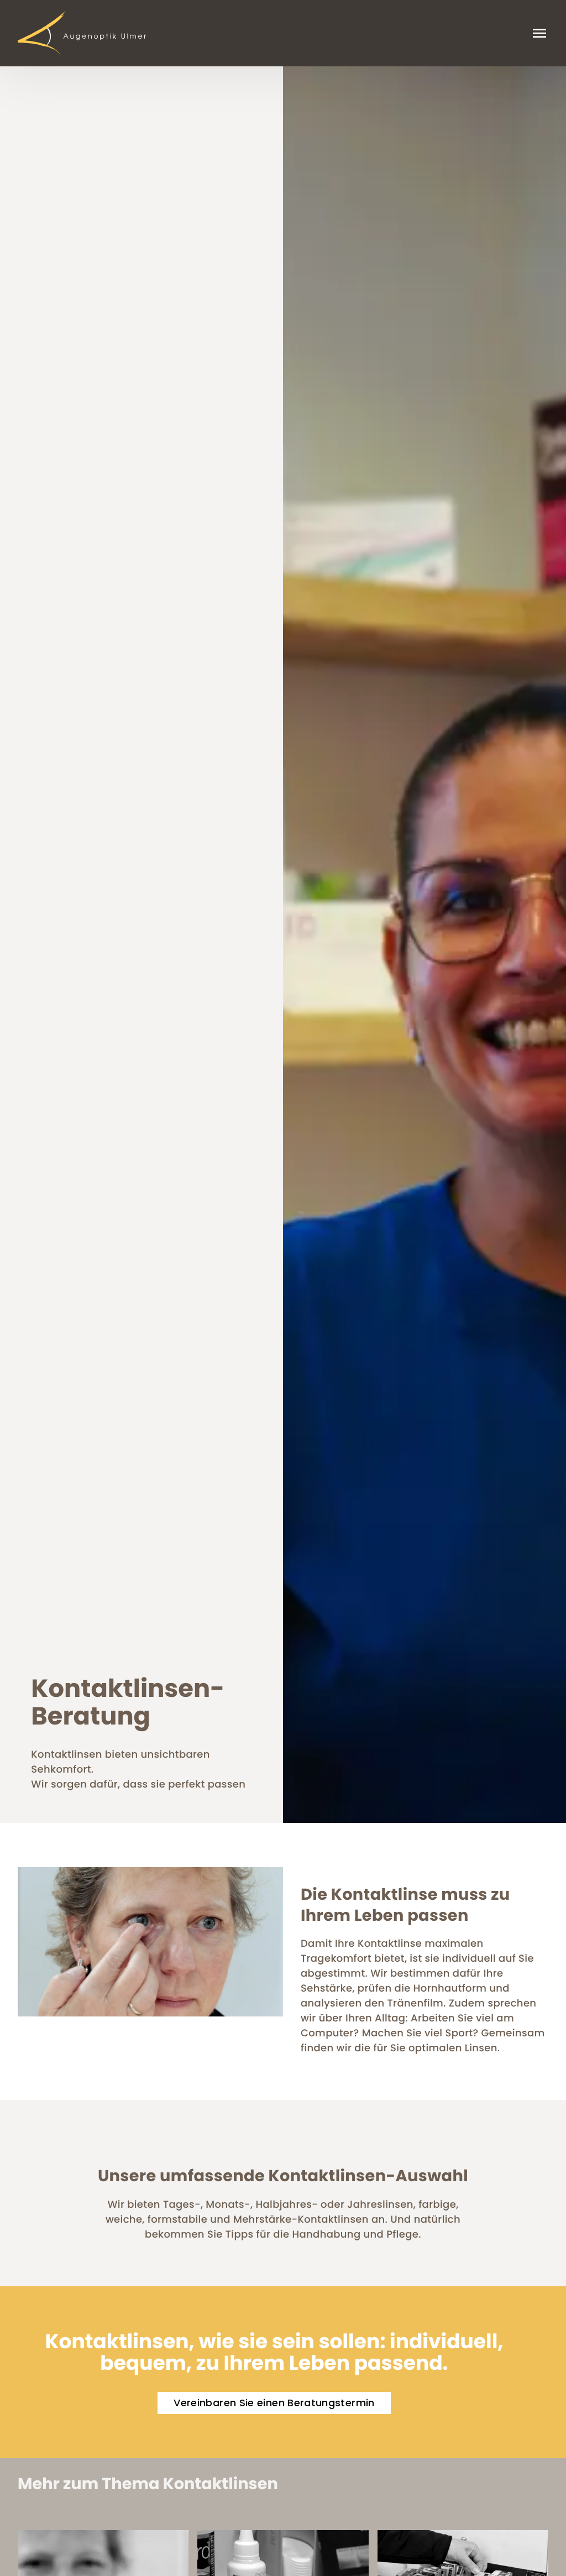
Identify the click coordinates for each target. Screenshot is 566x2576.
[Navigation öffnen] (539, 33)
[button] (274, 2403)
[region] (283, 945)
